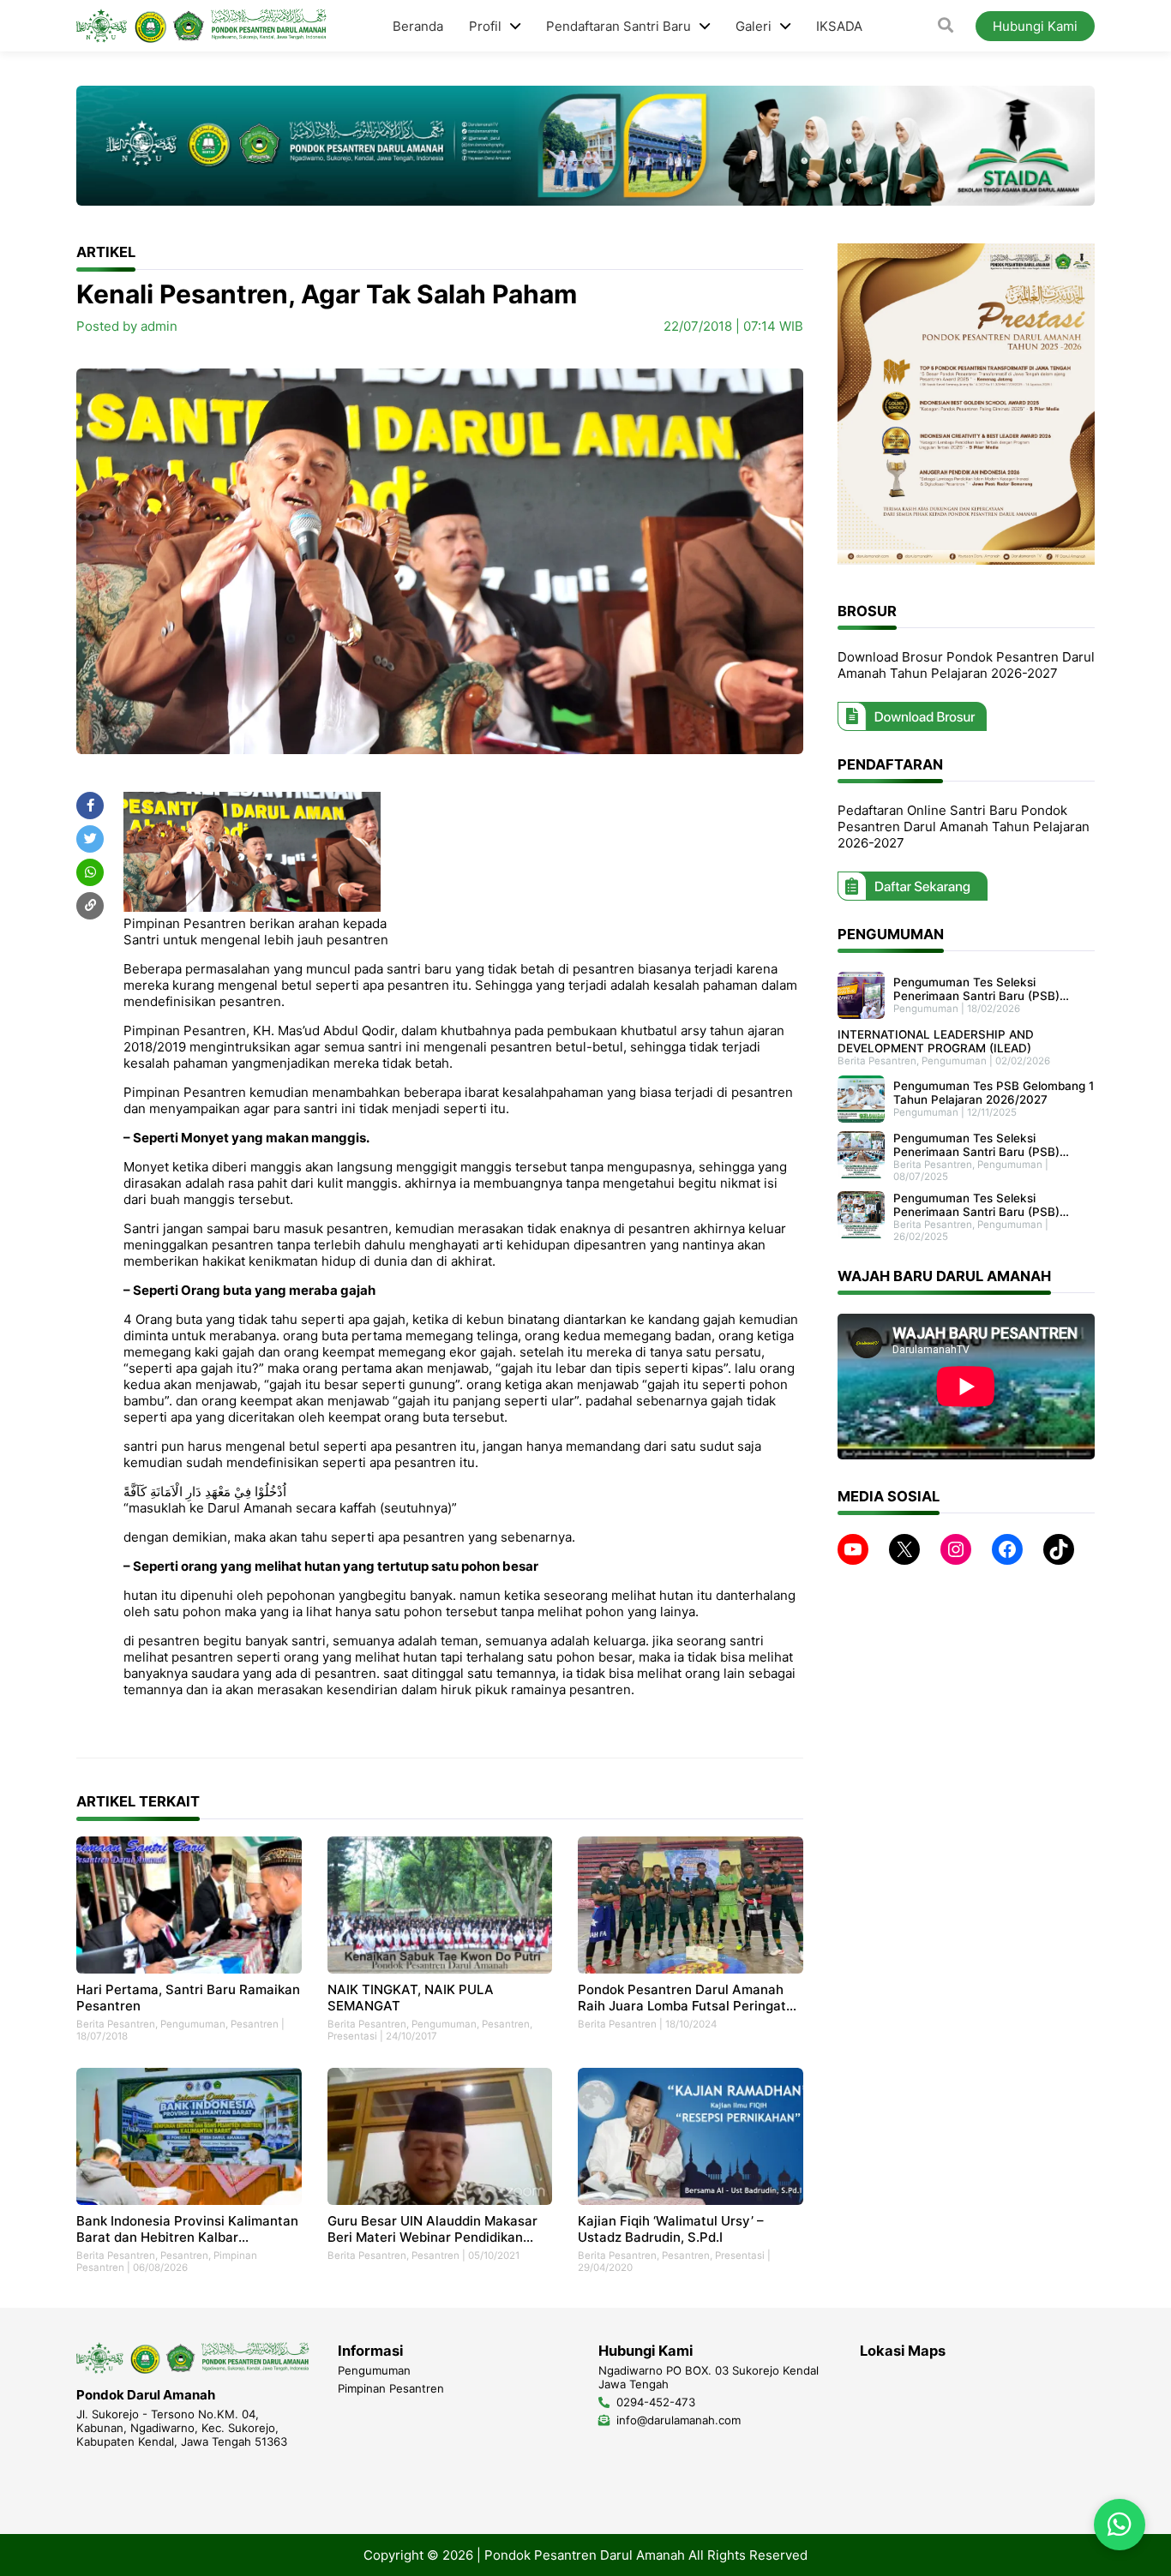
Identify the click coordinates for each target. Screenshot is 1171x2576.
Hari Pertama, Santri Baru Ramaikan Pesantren (188, 1998)
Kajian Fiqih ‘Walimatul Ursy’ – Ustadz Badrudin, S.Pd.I (671, 2229)
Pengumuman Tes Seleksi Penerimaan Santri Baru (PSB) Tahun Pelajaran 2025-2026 (976, 1145)
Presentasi (352, 2036)
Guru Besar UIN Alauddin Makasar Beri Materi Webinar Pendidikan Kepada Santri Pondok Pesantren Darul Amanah (432, 2229)
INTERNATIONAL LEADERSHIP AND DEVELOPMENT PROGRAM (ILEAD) (936, 1041)
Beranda (418, 26)
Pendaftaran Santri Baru (619, 26)
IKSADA (839, 26)
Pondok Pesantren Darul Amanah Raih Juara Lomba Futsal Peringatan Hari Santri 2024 (690, 1998)
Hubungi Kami (1035, 26)
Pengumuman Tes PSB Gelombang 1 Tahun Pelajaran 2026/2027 (994, 1093)
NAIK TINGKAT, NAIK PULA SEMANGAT (411, 1998)
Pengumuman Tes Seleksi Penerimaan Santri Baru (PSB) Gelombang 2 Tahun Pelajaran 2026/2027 (976, 989)
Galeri (754, 26)
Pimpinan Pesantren (391, 2388)
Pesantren (255, 2024)
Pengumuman (193, 2024)
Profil (485, 26)
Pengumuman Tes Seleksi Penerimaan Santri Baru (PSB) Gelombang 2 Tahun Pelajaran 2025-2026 (976, 1205)
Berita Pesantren (116, 2024)
